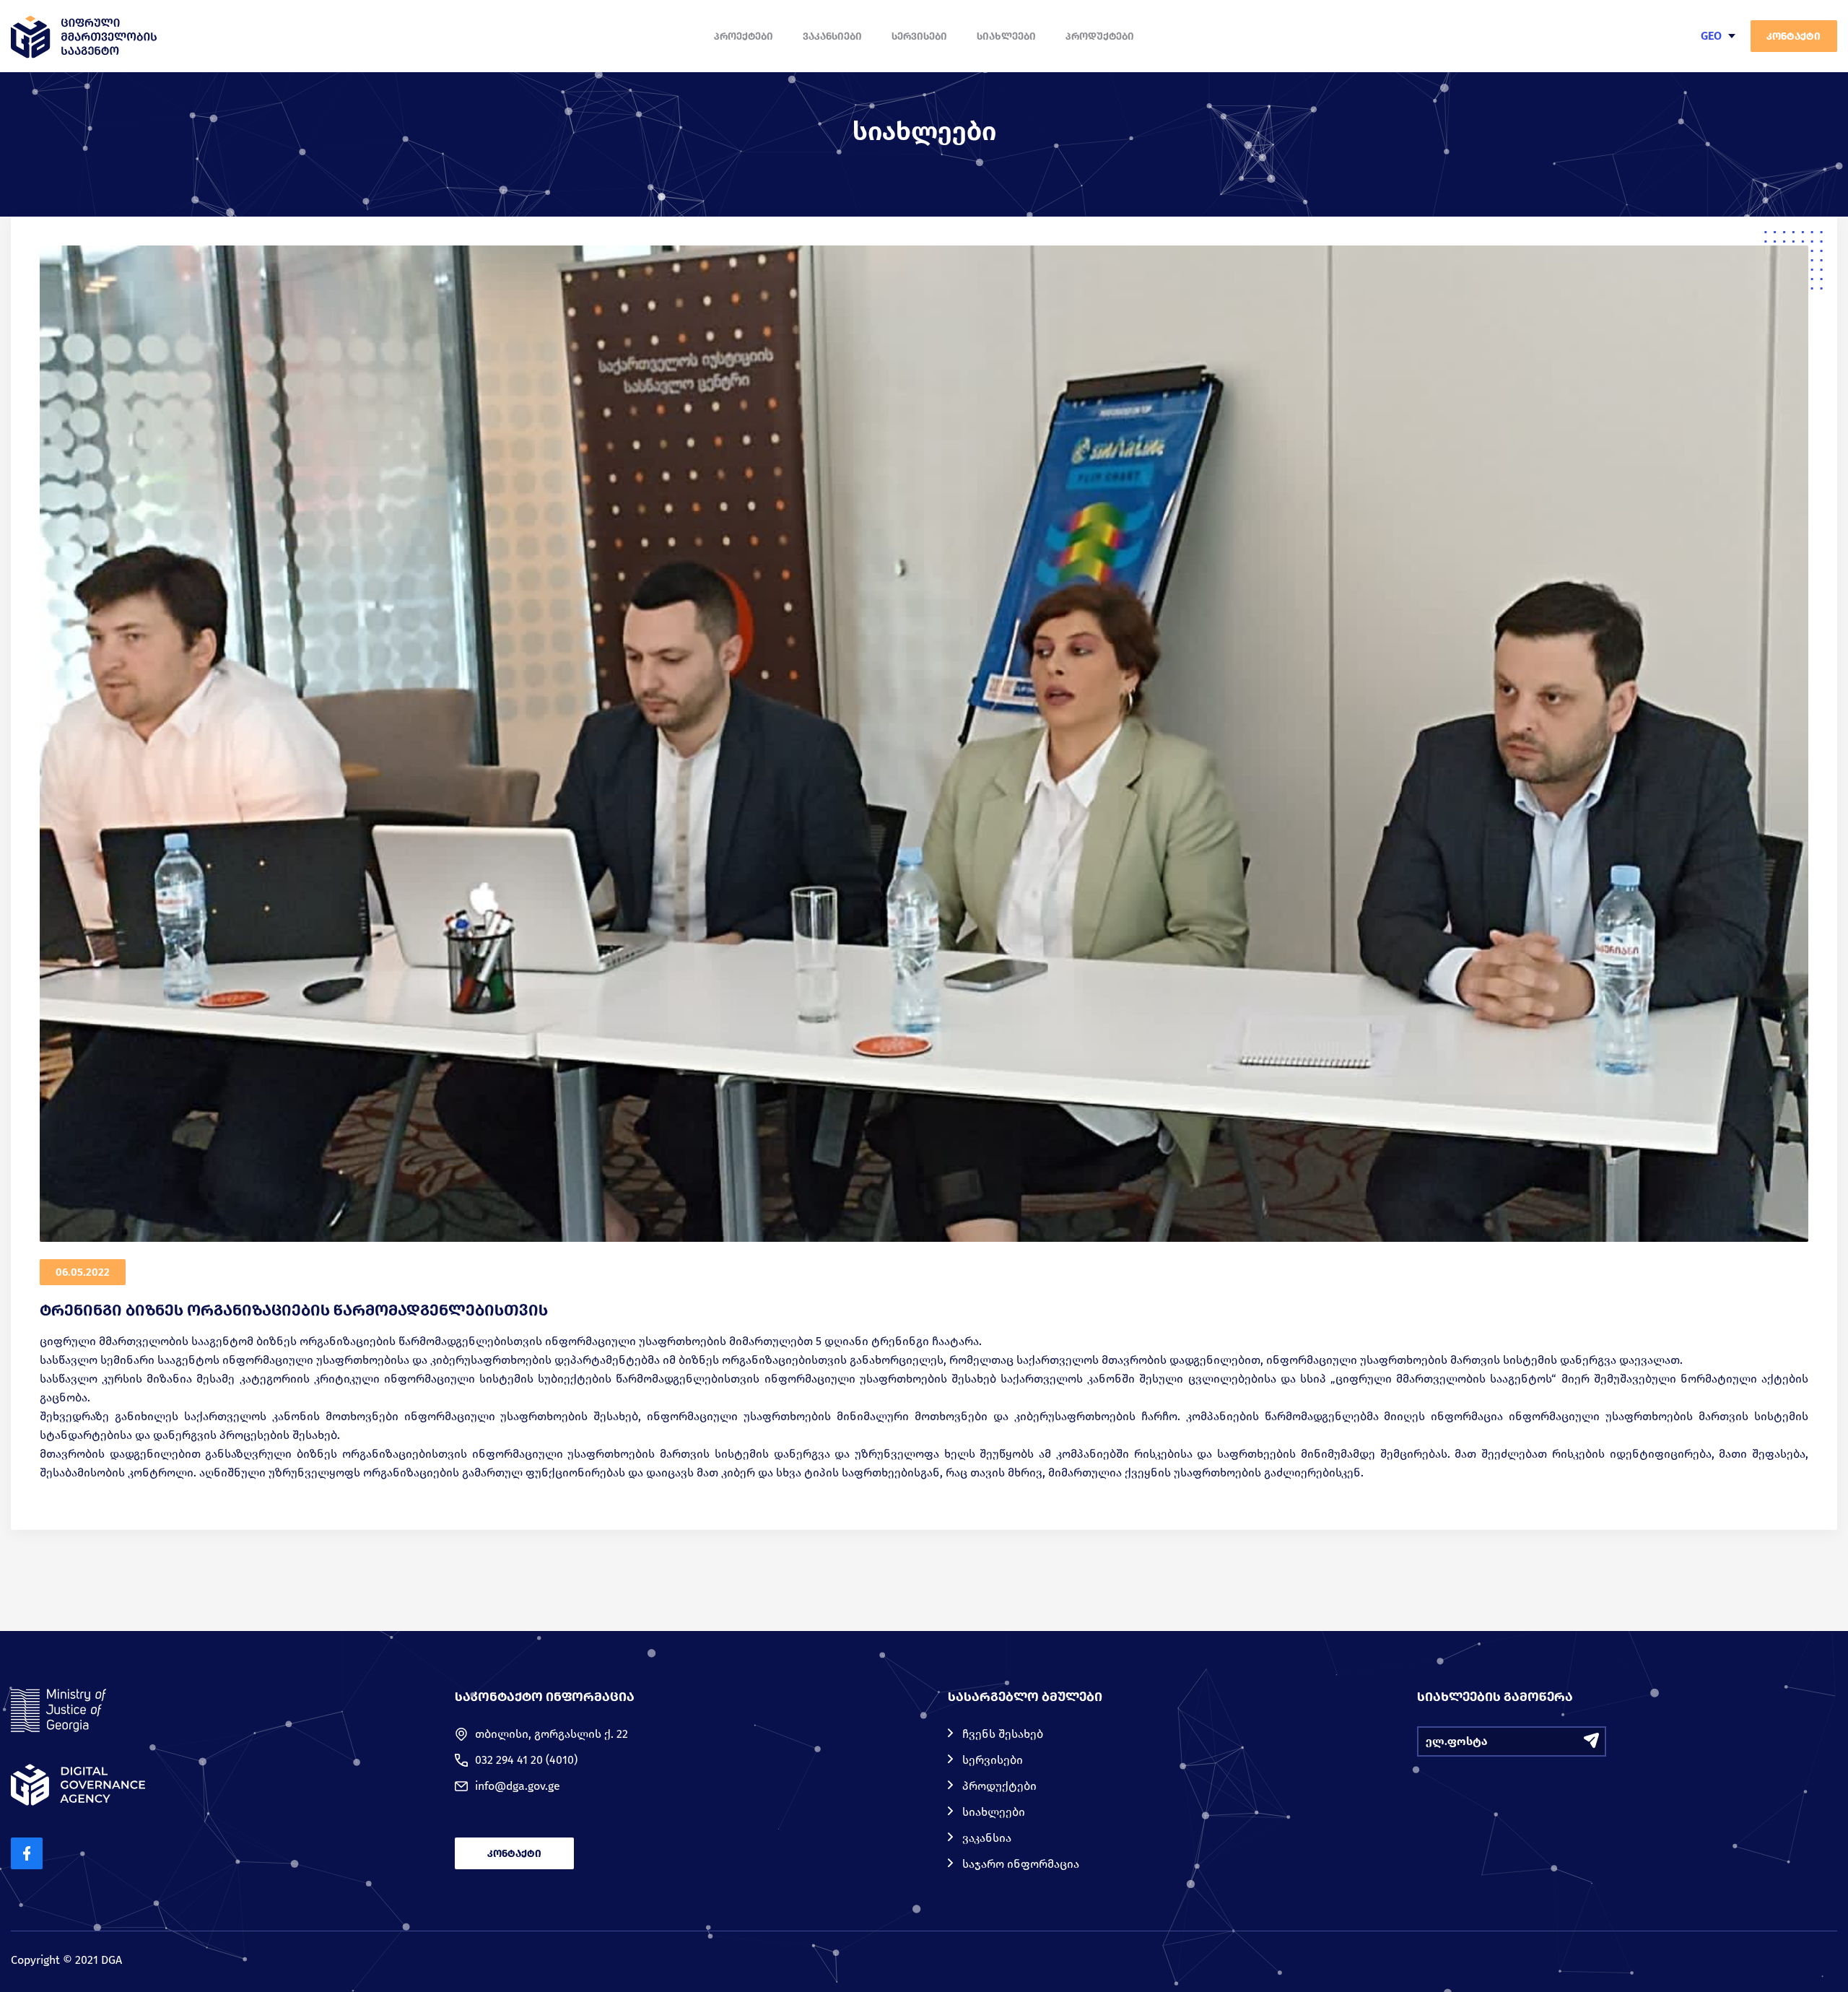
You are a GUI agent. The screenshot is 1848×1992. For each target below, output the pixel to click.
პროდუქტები (1100, 36)
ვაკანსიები (832, 36)
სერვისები (919, 36)
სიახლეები (1006, 36)
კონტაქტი (1793, 36)
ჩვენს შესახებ (1003, 1734)
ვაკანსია (987, 1838)
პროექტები (744, 36)
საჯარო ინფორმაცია (1021, 1864)
